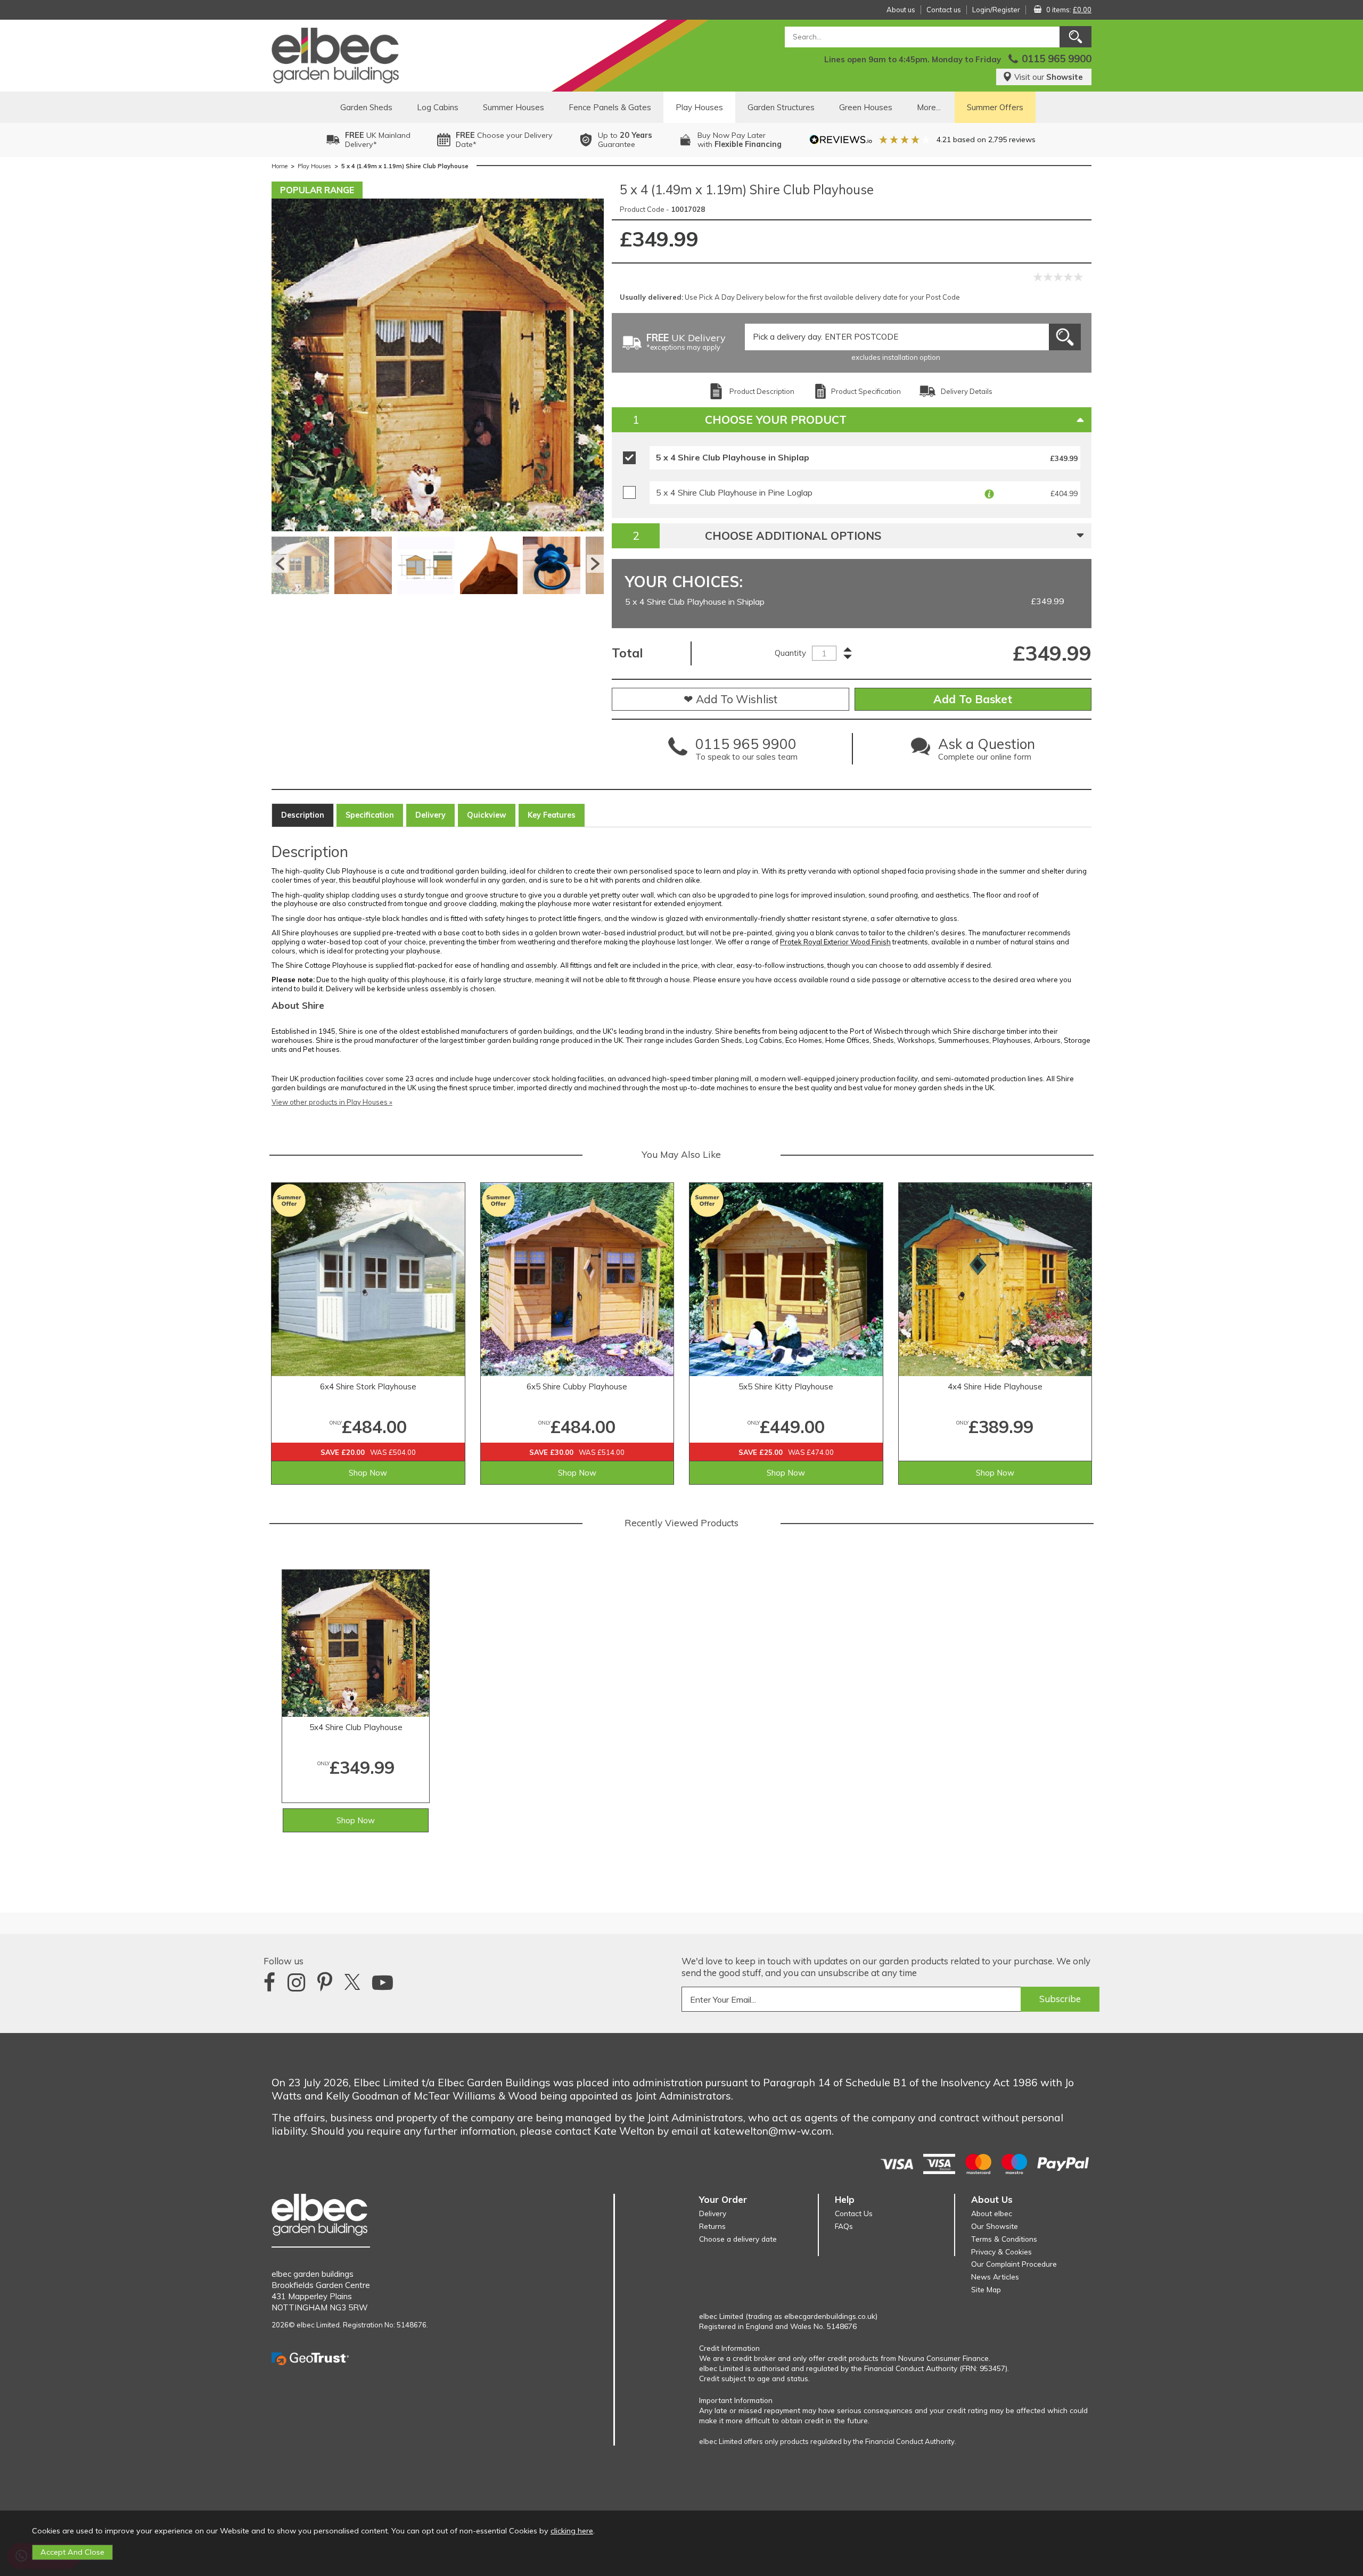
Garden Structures (781, 107)
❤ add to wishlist (730, 699)
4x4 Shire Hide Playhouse (995, 1386)
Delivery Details (967, 391)
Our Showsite (995, 2226)
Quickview (487, 815)
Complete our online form (987, 752)
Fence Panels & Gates (610, 107)
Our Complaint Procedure (1014, 2264)
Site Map (986, 2289)
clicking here (572, 2531)
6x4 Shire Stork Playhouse (368, 1386)
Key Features (552, 815)
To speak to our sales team (746, 752)
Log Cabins (438, 107)
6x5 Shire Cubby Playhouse (577, 1386)
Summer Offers (995, 107)
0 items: (1069, 10)
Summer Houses (514, 107)
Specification (370, 815)
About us (901, 10)
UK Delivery (686, 343)
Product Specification (866, 391)
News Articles (995, 2277)
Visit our (1049, 77)
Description (303, 815)
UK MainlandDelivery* (378, 140)
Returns (712, 2226)
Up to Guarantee (625, 140)
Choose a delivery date (738, 2239)
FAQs (844, 2226)
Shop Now (368, 1473)
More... (929, 107)
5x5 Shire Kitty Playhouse (786, 1386)
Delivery (430, 815)
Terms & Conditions (1004, 2239)
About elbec (992, 2213)
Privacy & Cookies (1001, 2252)
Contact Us (854, 2213)
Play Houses (699, 107)
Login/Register (996, 10)
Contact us (944, 10)
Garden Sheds (366, 107)
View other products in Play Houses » (332, 1102)
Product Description (762, 391)
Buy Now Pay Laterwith (740, 140)
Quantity (790, 653)
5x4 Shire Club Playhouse (356, 1727)
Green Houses (866, 107)
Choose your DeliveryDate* (504, 140)
